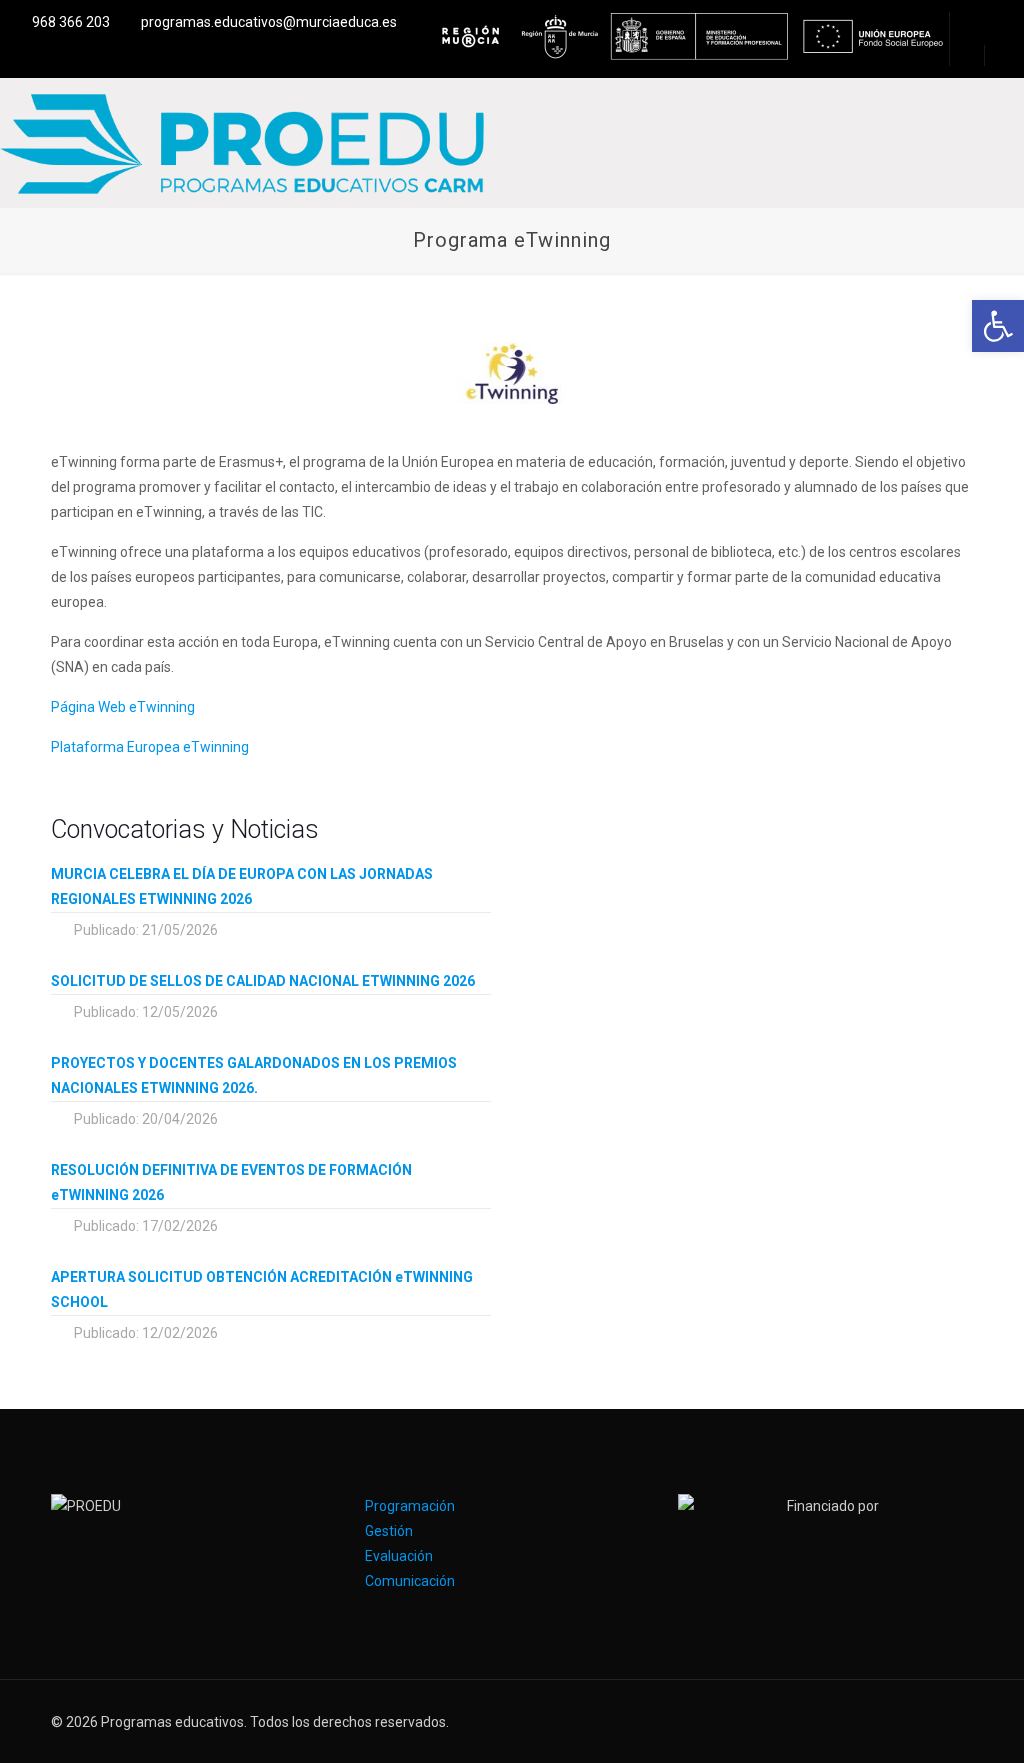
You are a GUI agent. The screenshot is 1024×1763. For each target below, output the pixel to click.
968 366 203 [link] (71, 22)
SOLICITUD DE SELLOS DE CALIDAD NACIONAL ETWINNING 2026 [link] (263, 981)
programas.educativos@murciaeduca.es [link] (269, 22)
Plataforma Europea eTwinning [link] (150, 747)
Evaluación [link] (399, 1556)
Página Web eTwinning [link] (123, 707)
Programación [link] (410, 1506)
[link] (998, 326)
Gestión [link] (389, 1531)
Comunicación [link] (410, 1581)
